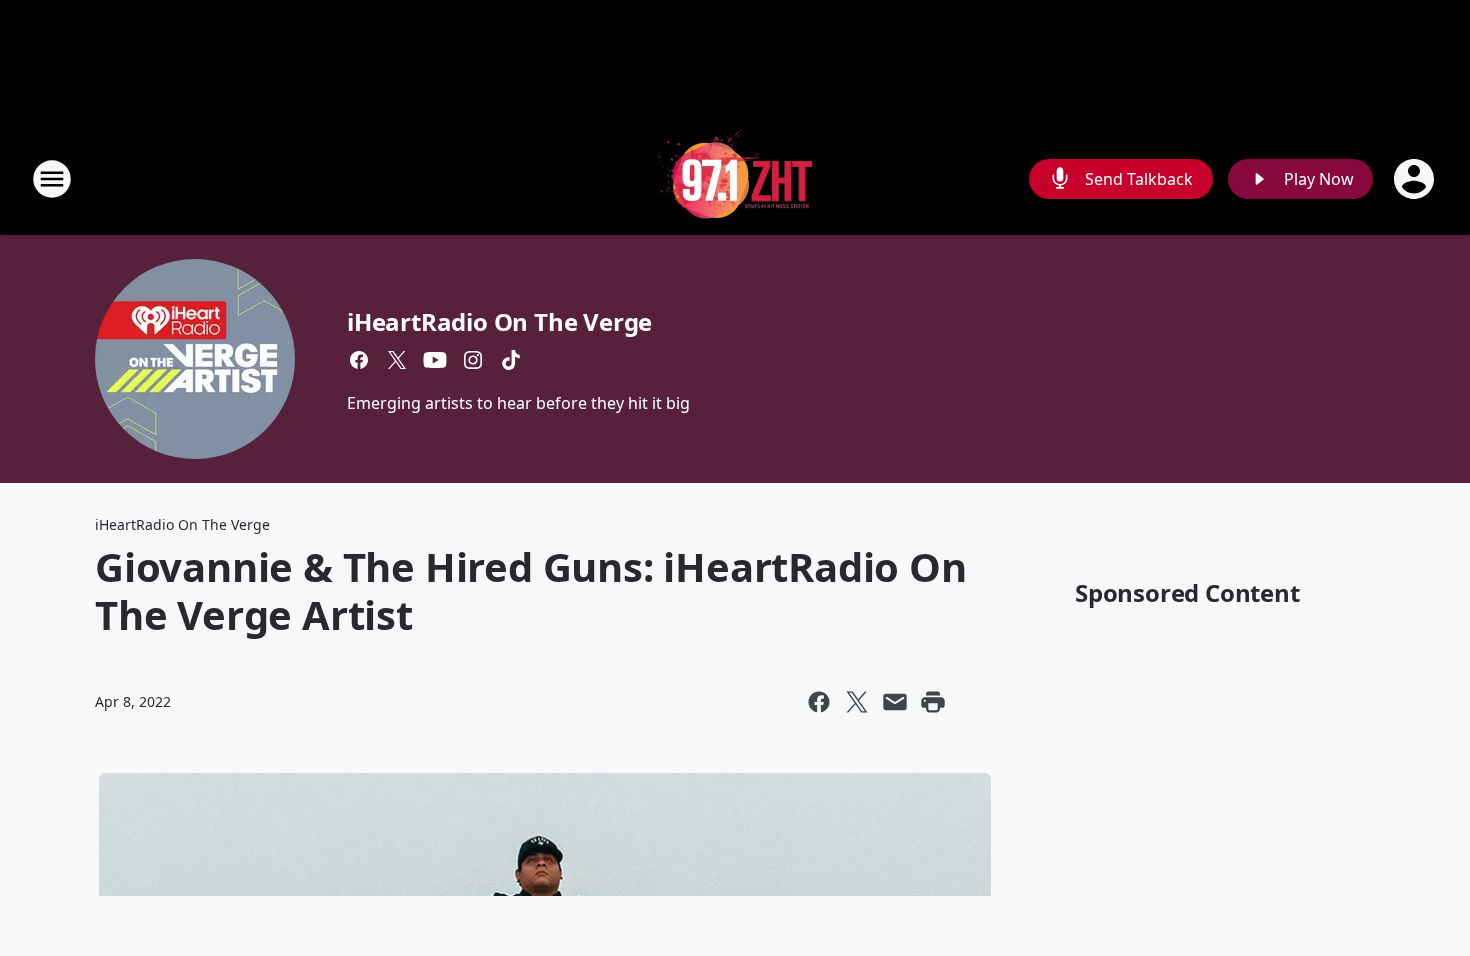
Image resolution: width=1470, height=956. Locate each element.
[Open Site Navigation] (52, 179)
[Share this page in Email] (895, 702)
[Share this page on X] (857, 702)
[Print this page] (933, 702)
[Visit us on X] (397, 360)
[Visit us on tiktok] (511, 360)
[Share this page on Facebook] (819, 702)
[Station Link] (735, 178)
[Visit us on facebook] (359, 360)
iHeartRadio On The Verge (499, 321)
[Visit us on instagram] (473, 360)
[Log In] (1416, 179)
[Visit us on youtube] (435, 360)
